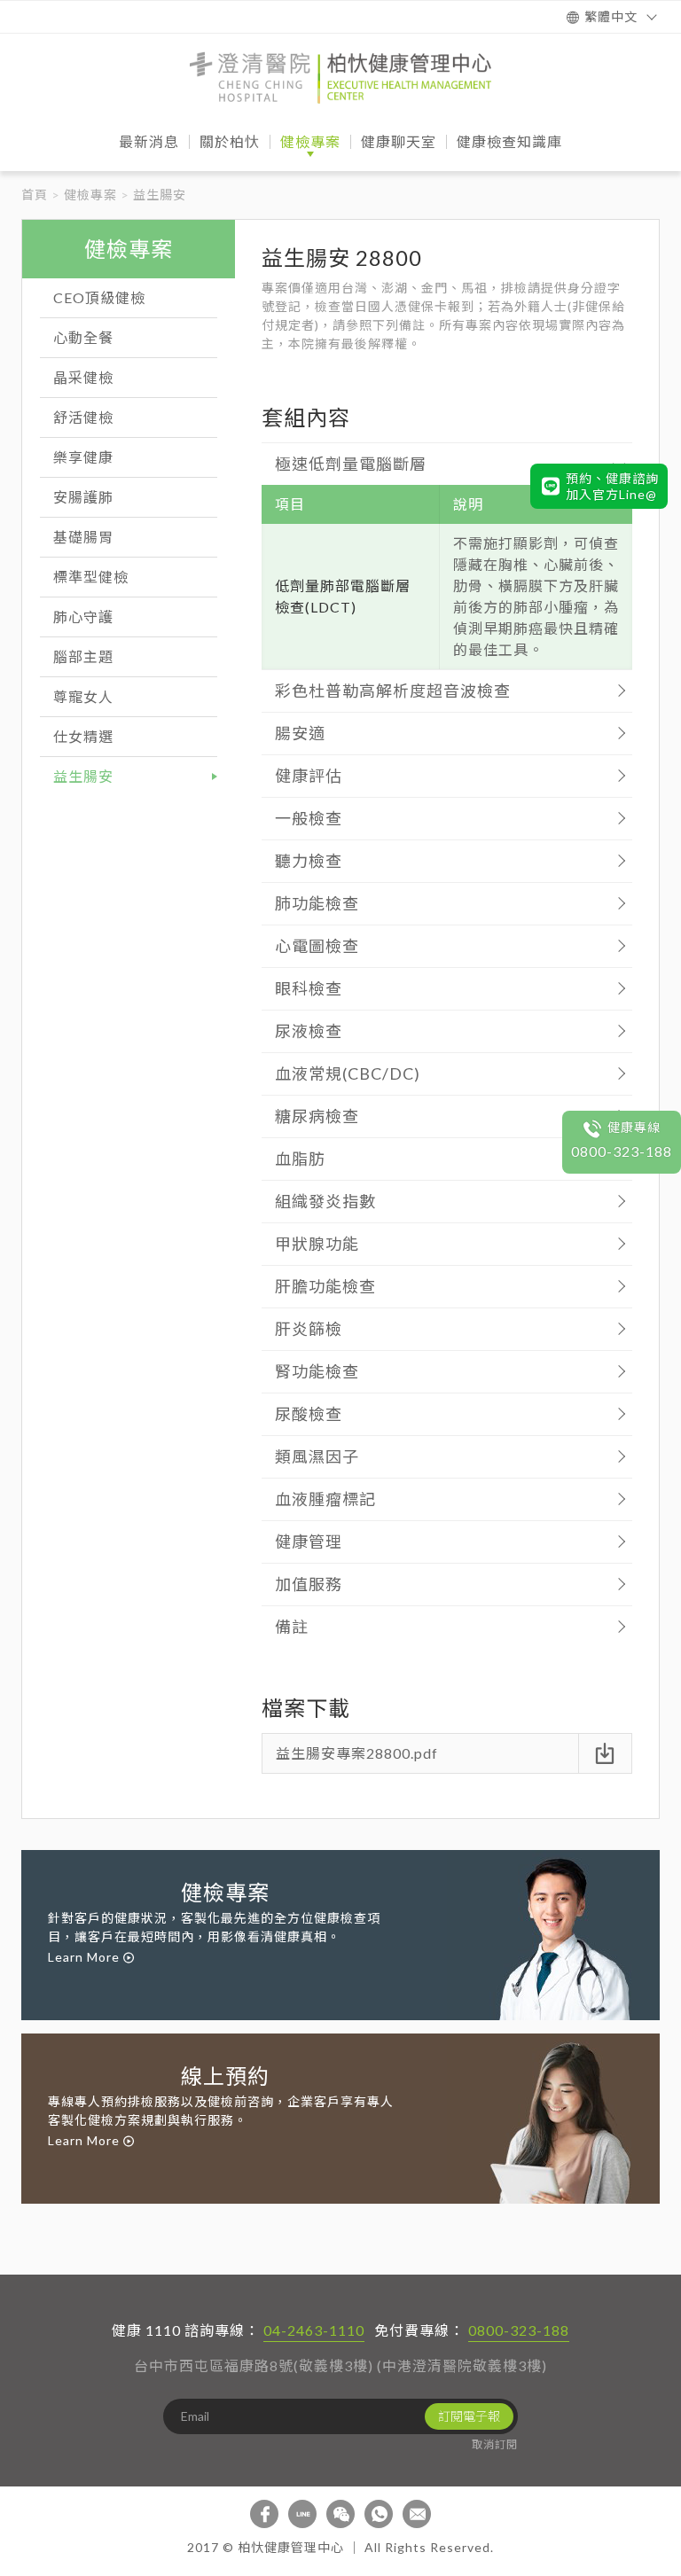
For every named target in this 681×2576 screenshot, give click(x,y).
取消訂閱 (495, 2444)
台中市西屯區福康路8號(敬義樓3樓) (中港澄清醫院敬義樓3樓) (340, 2365)
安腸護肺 (83, 497)
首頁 (35, 195)
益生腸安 (83, 776)
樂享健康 (83, 457)
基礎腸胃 (83, 537)
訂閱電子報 (469, 2416)
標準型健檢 (91, 577)
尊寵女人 (83, 696)
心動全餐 (83, 337)
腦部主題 (83, 656)
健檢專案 (90, 195)
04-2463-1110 (314, 2330)
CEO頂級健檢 (99, 297)
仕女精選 (83, 736)
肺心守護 (83, 617)
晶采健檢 (83, 377)
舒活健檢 (83, 417)
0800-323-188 (519, 2330)
